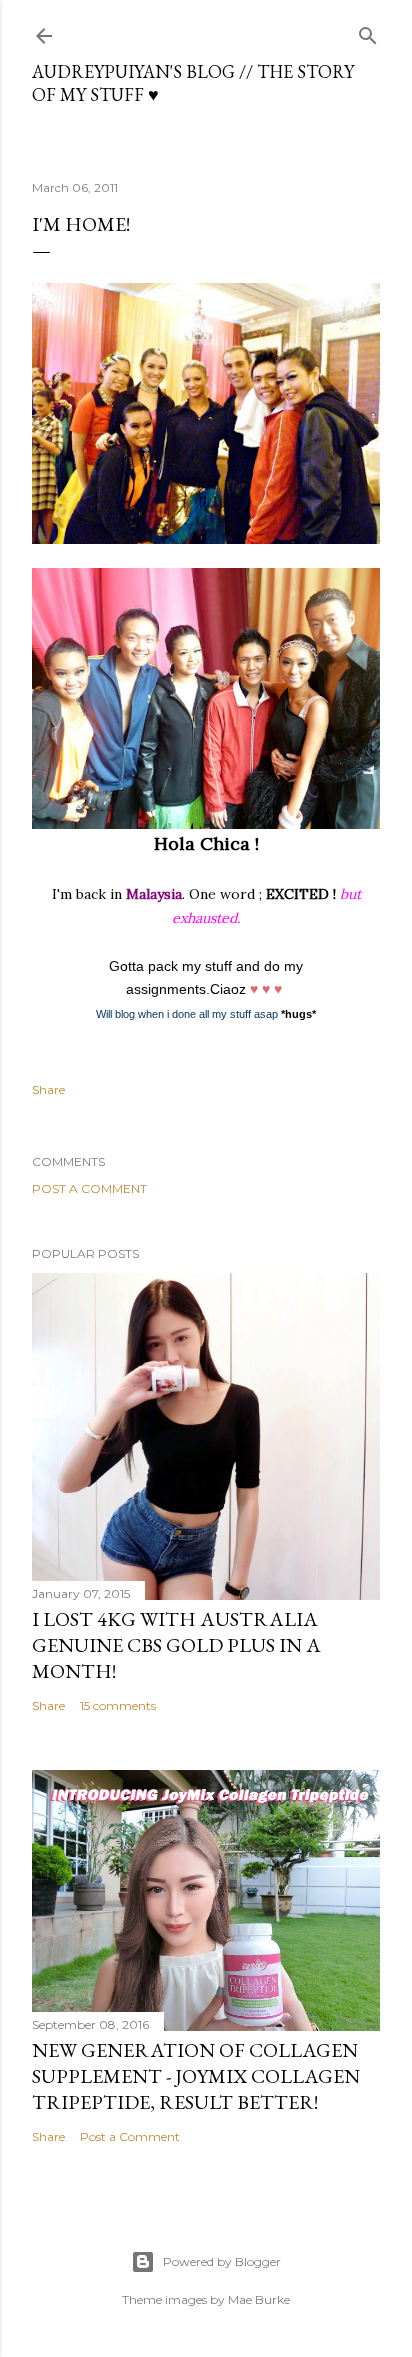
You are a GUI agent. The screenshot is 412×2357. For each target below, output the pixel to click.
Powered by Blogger (222, 2261)
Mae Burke (259, 2299)
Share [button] (48, 1089)
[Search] (368, 31)
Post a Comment (89, 1188)
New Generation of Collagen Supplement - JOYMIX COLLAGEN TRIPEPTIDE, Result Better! (196, 2076)
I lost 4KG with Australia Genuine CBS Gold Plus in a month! (176, 1645)
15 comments (118, 1705)
